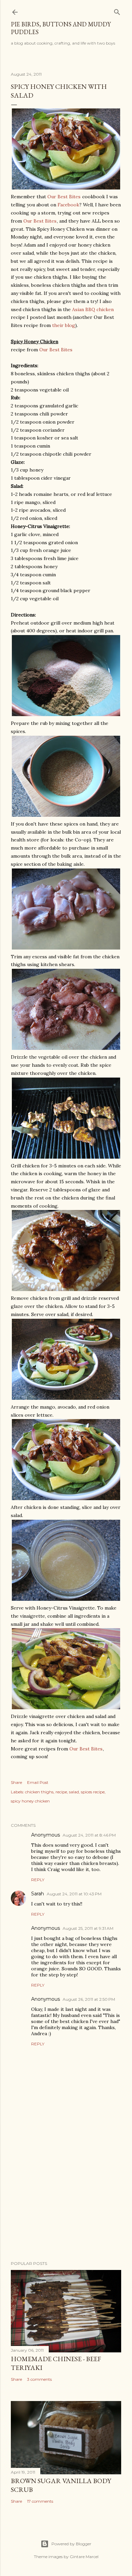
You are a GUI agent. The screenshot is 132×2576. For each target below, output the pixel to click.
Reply (38, 1880)
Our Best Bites (64, 197)
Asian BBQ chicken (93, 309)
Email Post (38, 1782)
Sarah (38, 1894)
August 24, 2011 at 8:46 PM (89, 1835)
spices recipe (93, 1792)
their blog (64, 325)
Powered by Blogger (71, 2544)
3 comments (39, 2379)
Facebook (68, 205)
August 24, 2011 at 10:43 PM (74, 1894)
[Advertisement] (66, 2202)
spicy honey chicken (30, 1801)
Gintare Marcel (84, 2557)
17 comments (40, 2501)
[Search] (117, 11)
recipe (61, 1792)
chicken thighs (39, 1792)
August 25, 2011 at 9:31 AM (88, 1928)
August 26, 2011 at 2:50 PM (89, 1999)
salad (74, 1792)
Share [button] (16, 1782)
